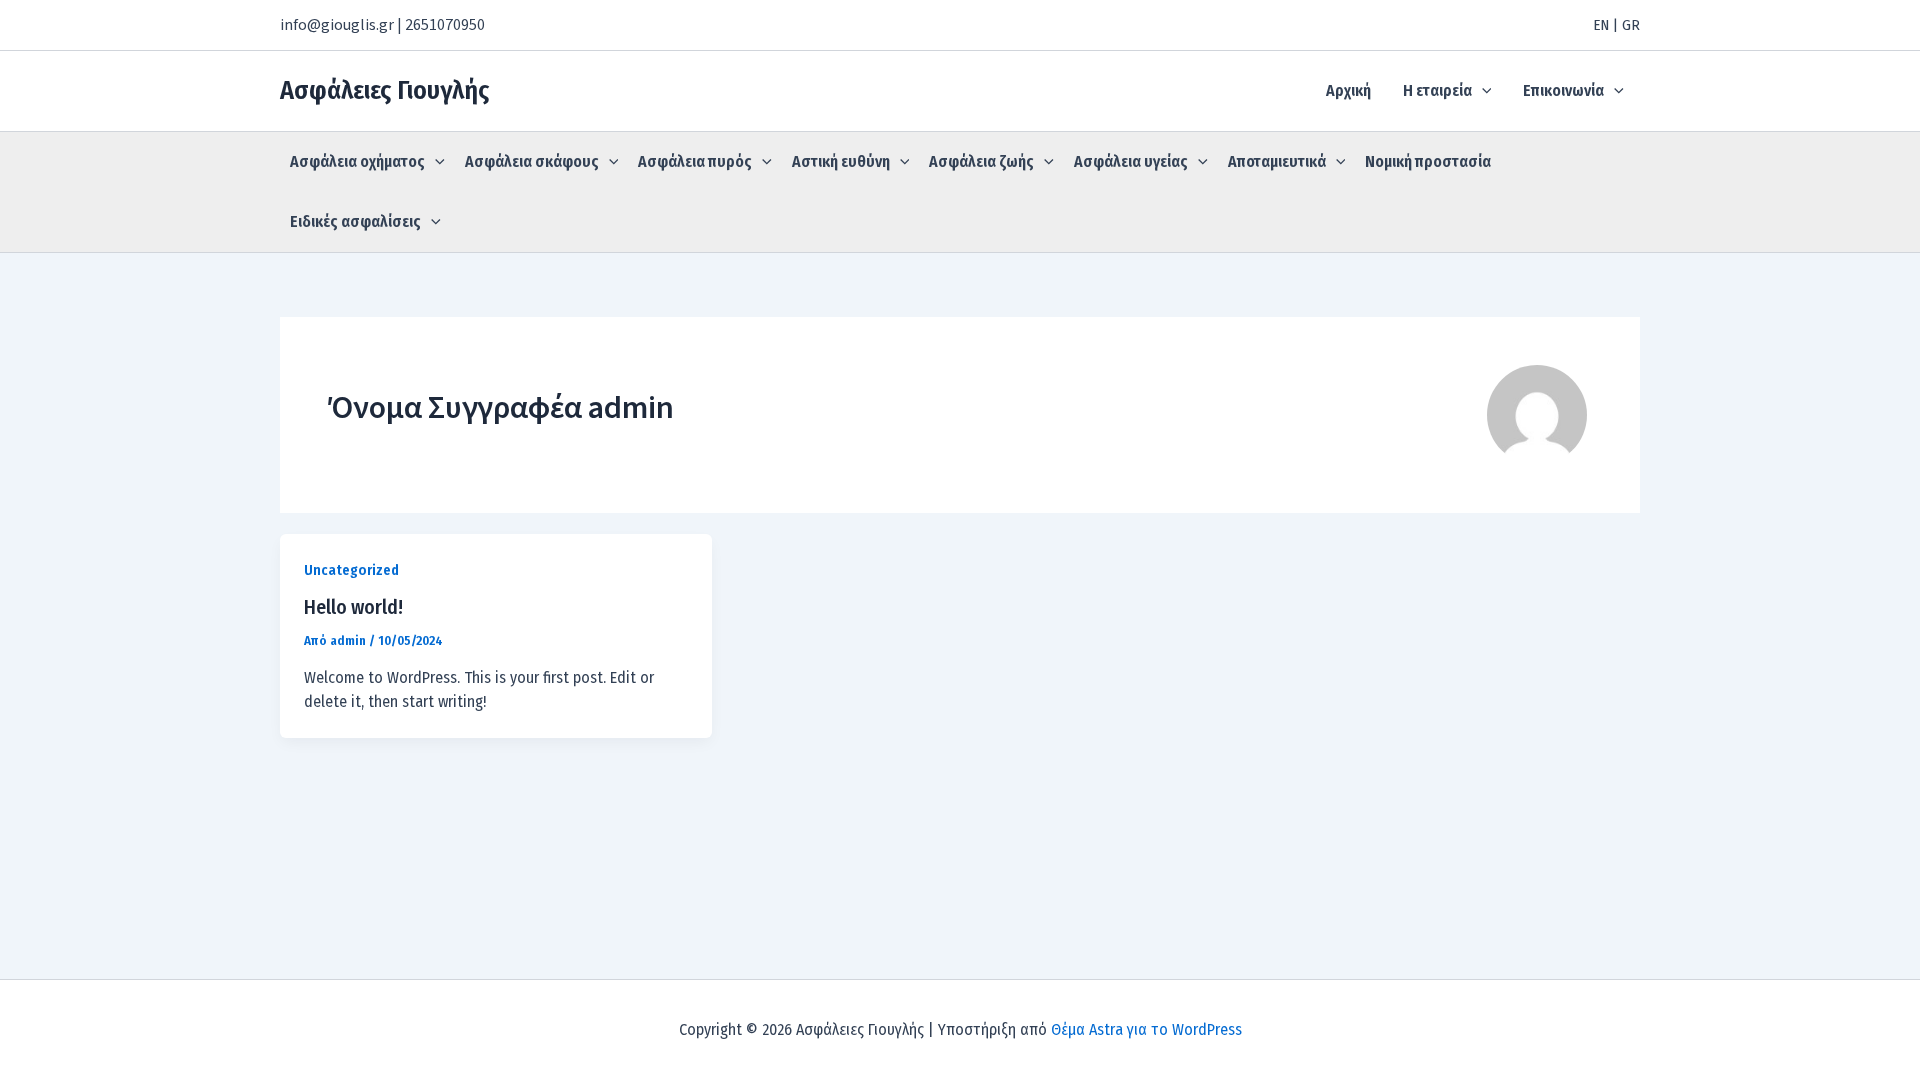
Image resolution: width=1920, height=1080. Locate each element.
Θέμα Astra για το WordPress (1146, 1029)
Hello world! (353, 607)
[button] (1482, 91)
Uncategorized (351, 570)
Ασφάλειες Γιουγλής (384, 90)
